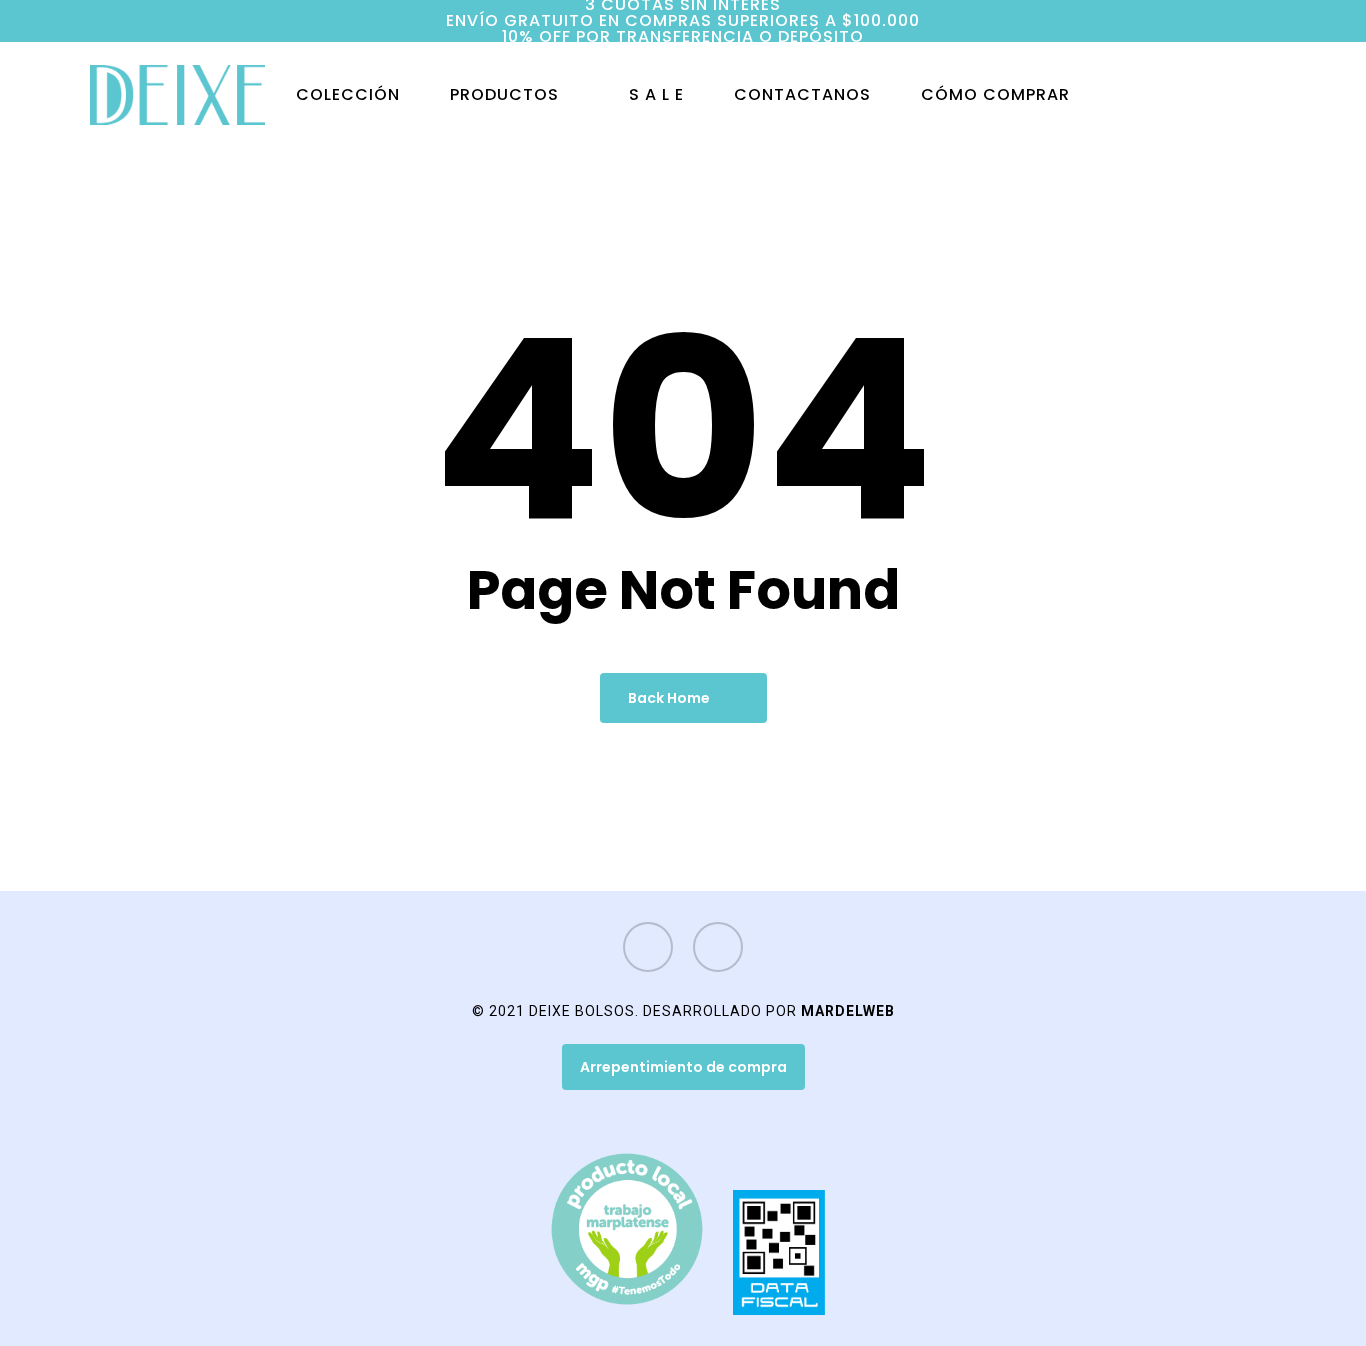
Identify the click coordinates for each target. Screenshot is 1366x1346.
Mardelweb (848, 1011)
